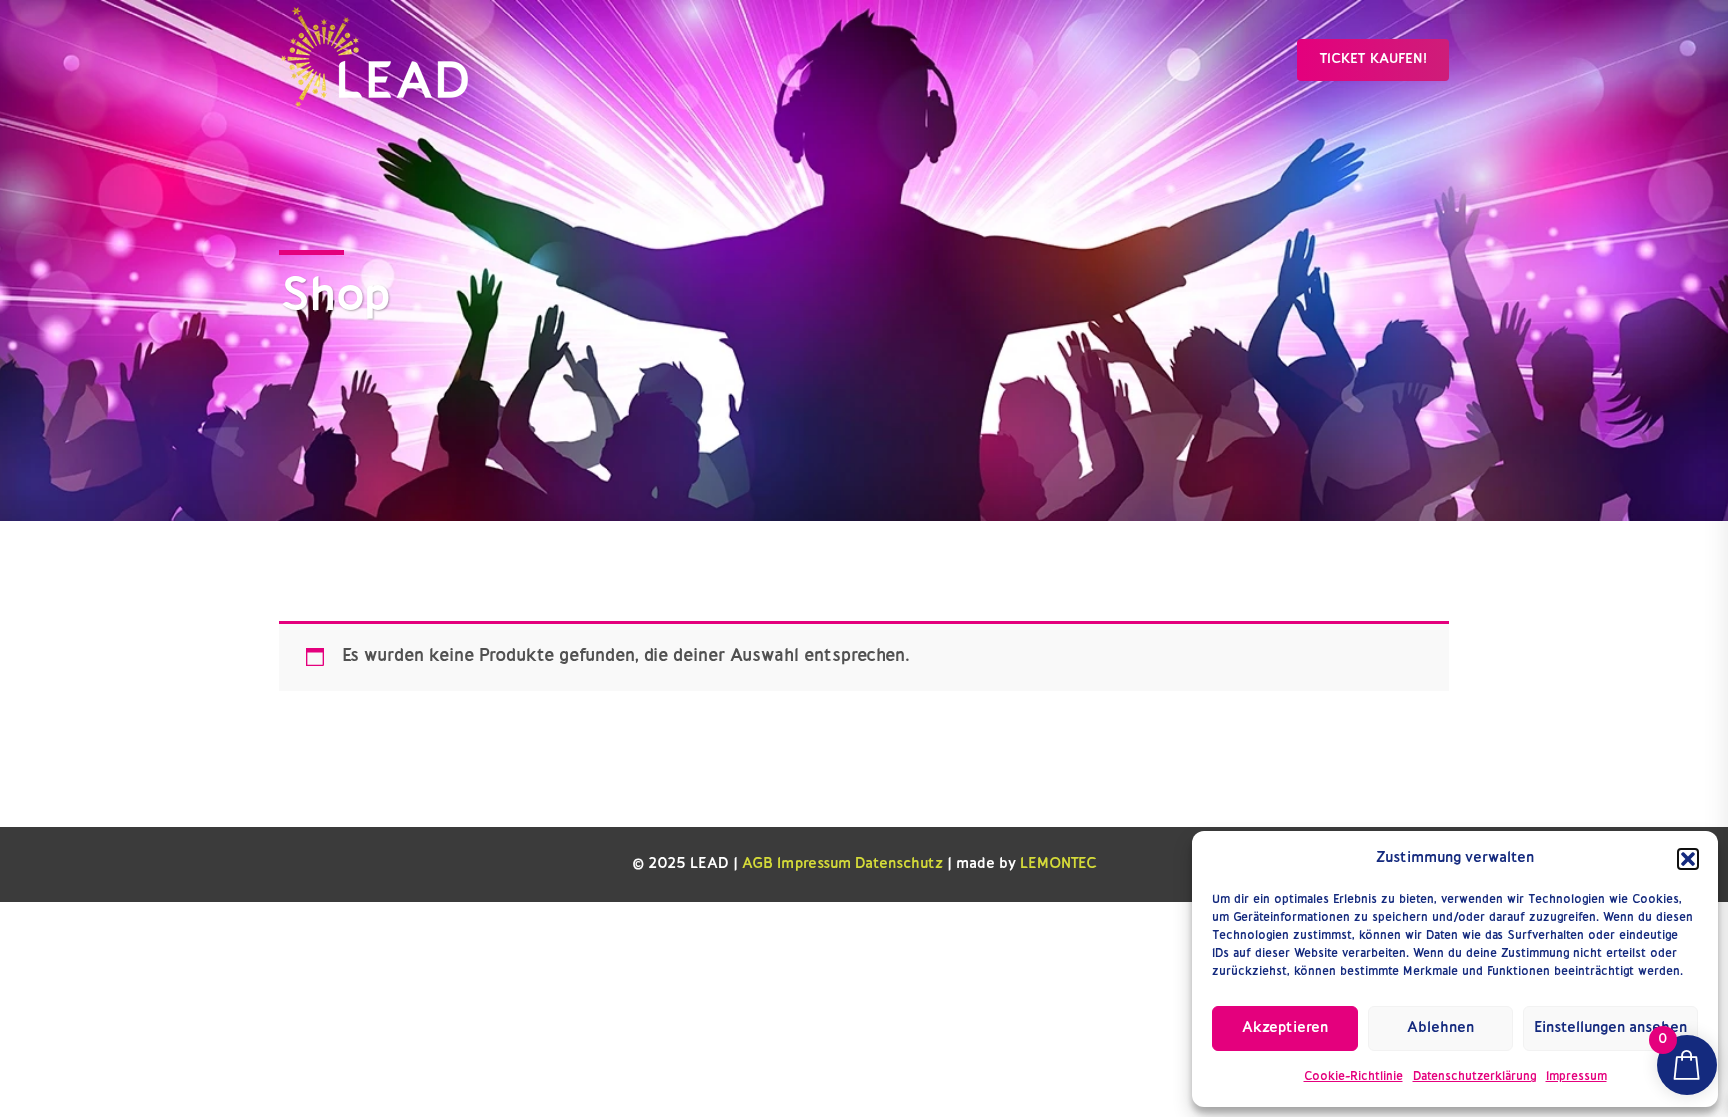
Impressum (1576, 1077)
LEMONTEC (1058, 864)
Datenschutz (899, 864)
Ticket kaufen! (1373, 59)
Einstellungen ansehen (1610, 1028)
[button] (1688, 859)
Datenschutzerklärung (1474, 1077)
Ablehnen (1440, 1028)
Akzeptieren (1285, 1028)
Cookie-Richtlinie (1353, 1077)
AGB (757, 864)
